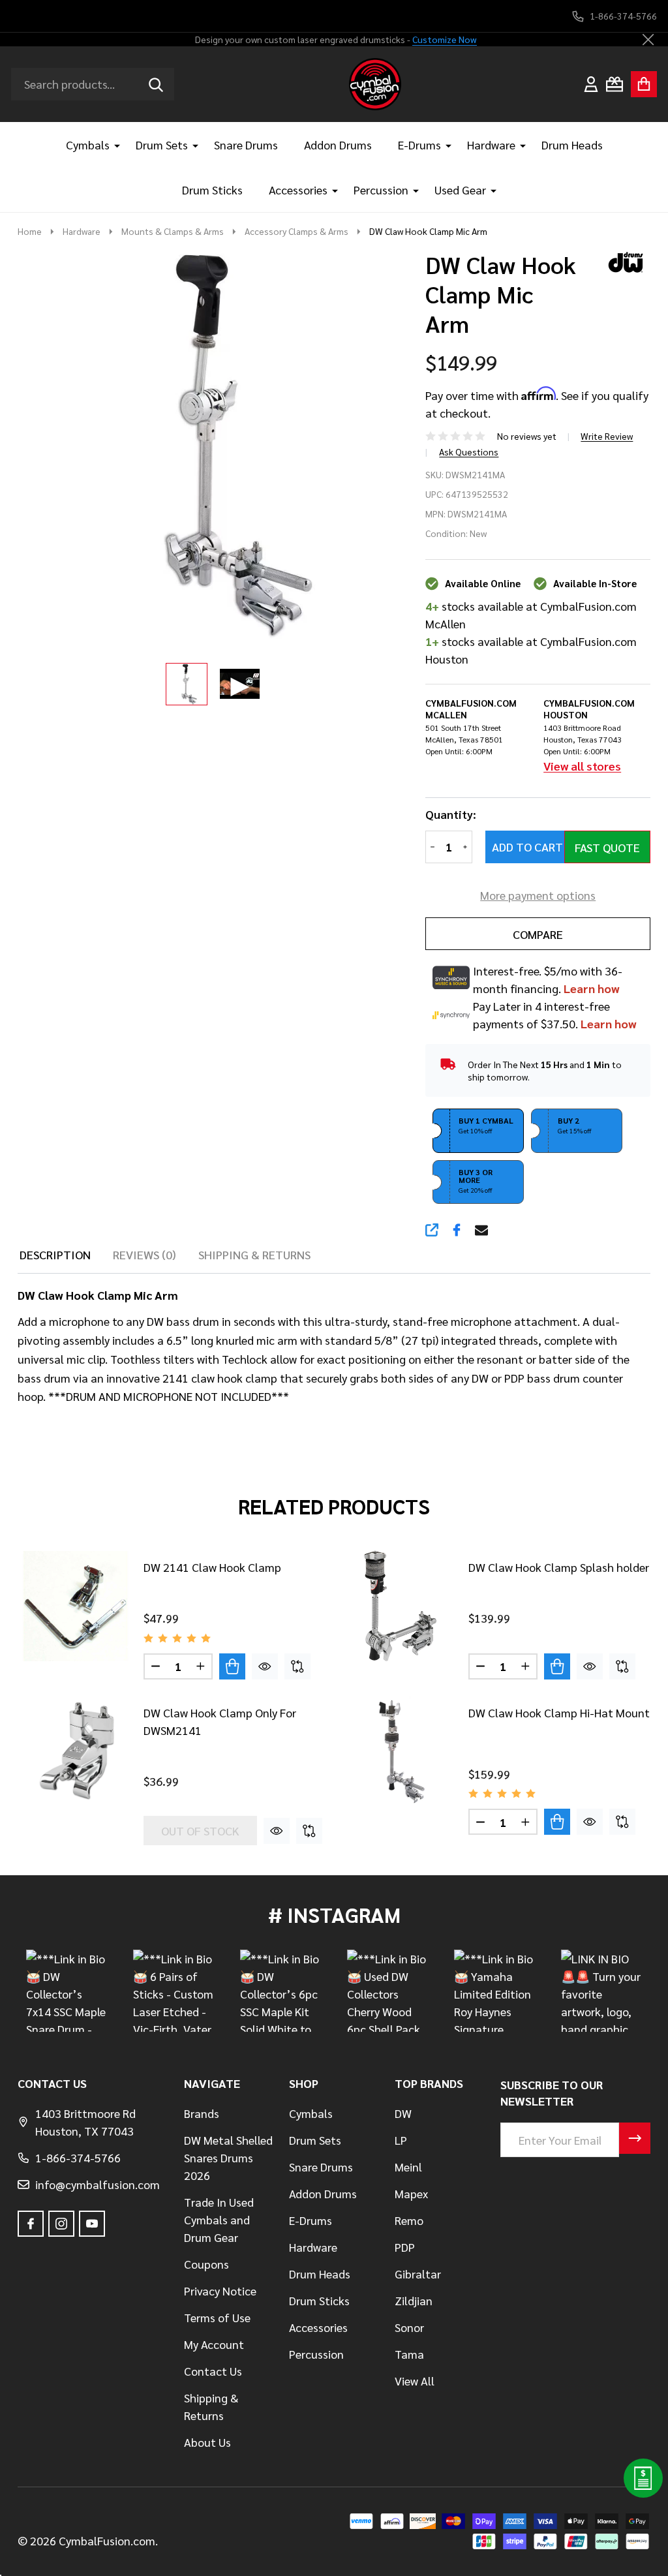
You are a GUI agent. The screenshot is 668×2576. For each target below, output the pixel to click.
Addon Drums (338, 145)
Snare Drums (246, 145)
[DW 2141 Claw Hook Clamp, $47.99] (75, 1606)
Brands (202, 2113)
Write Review (607, 436)
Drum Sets (162, 145)
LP (401, 2140)
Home (30, 231)
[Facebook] (457, 1230)
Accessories (298, 190)
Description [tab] (55, 1254)
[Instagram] (61, 2224)
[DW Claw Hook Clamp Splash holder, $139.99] (400, 1606)
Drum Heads (572, 145)
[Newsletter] (635, 2138)
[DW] (621, 260)
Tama (409, 2354)
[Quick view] (265, 1666)
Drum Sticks (212, 190)
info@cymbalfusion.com (98, 2184)
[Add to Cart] (232, 1666)
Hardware (491, 145)
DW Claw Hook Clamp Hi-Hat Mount (559, 1712)
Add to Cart (527, 847)
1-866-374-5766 (78, 2157)
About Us (207, 2442)
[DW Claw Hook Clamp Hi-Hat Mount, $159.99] (400, 1752)
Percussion (381, 190)
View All (415, 2381)
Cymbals (88, 145)
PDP (405, 2247)
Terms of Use (217, 2317)
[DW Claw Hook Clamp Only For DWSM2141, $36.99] (75, 1752)
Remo (409, 2220)
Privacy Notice (220, 2291)
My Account (214, 2344)
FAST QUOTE (607, 847)
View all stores (582, 766)
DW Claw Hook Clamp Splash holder (559, 1567)
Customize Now (445, 39)
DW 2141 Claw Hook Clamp (212, 1567)
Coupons (206, 2264)
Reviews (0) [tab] (144, 1254)
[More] (112, 145)
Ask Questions (469, 452)
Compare (538, 934)
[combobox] (93, 84)
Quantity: (451, 814)
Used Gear (460, 190)
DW (403, 2113)
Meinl (408, 2167)
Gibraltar (418, 2274)
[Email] (481, 1230)
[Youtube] (92, 2224)
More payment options (538, 895)
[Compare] (297, 1666)
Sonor (409, 2327)
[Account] (591, 84)
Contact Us (213, 2371)
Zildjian (414, 2300)
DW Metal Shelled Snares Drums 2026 (228, 2157)
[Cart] (644, 84)
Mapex (411, 2193)
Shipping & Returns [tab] (254, 1254)
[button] (478, 1131)
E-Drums (419, 145)
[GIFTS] (615, 84)
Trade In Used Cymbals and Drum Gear (219, 2219)
